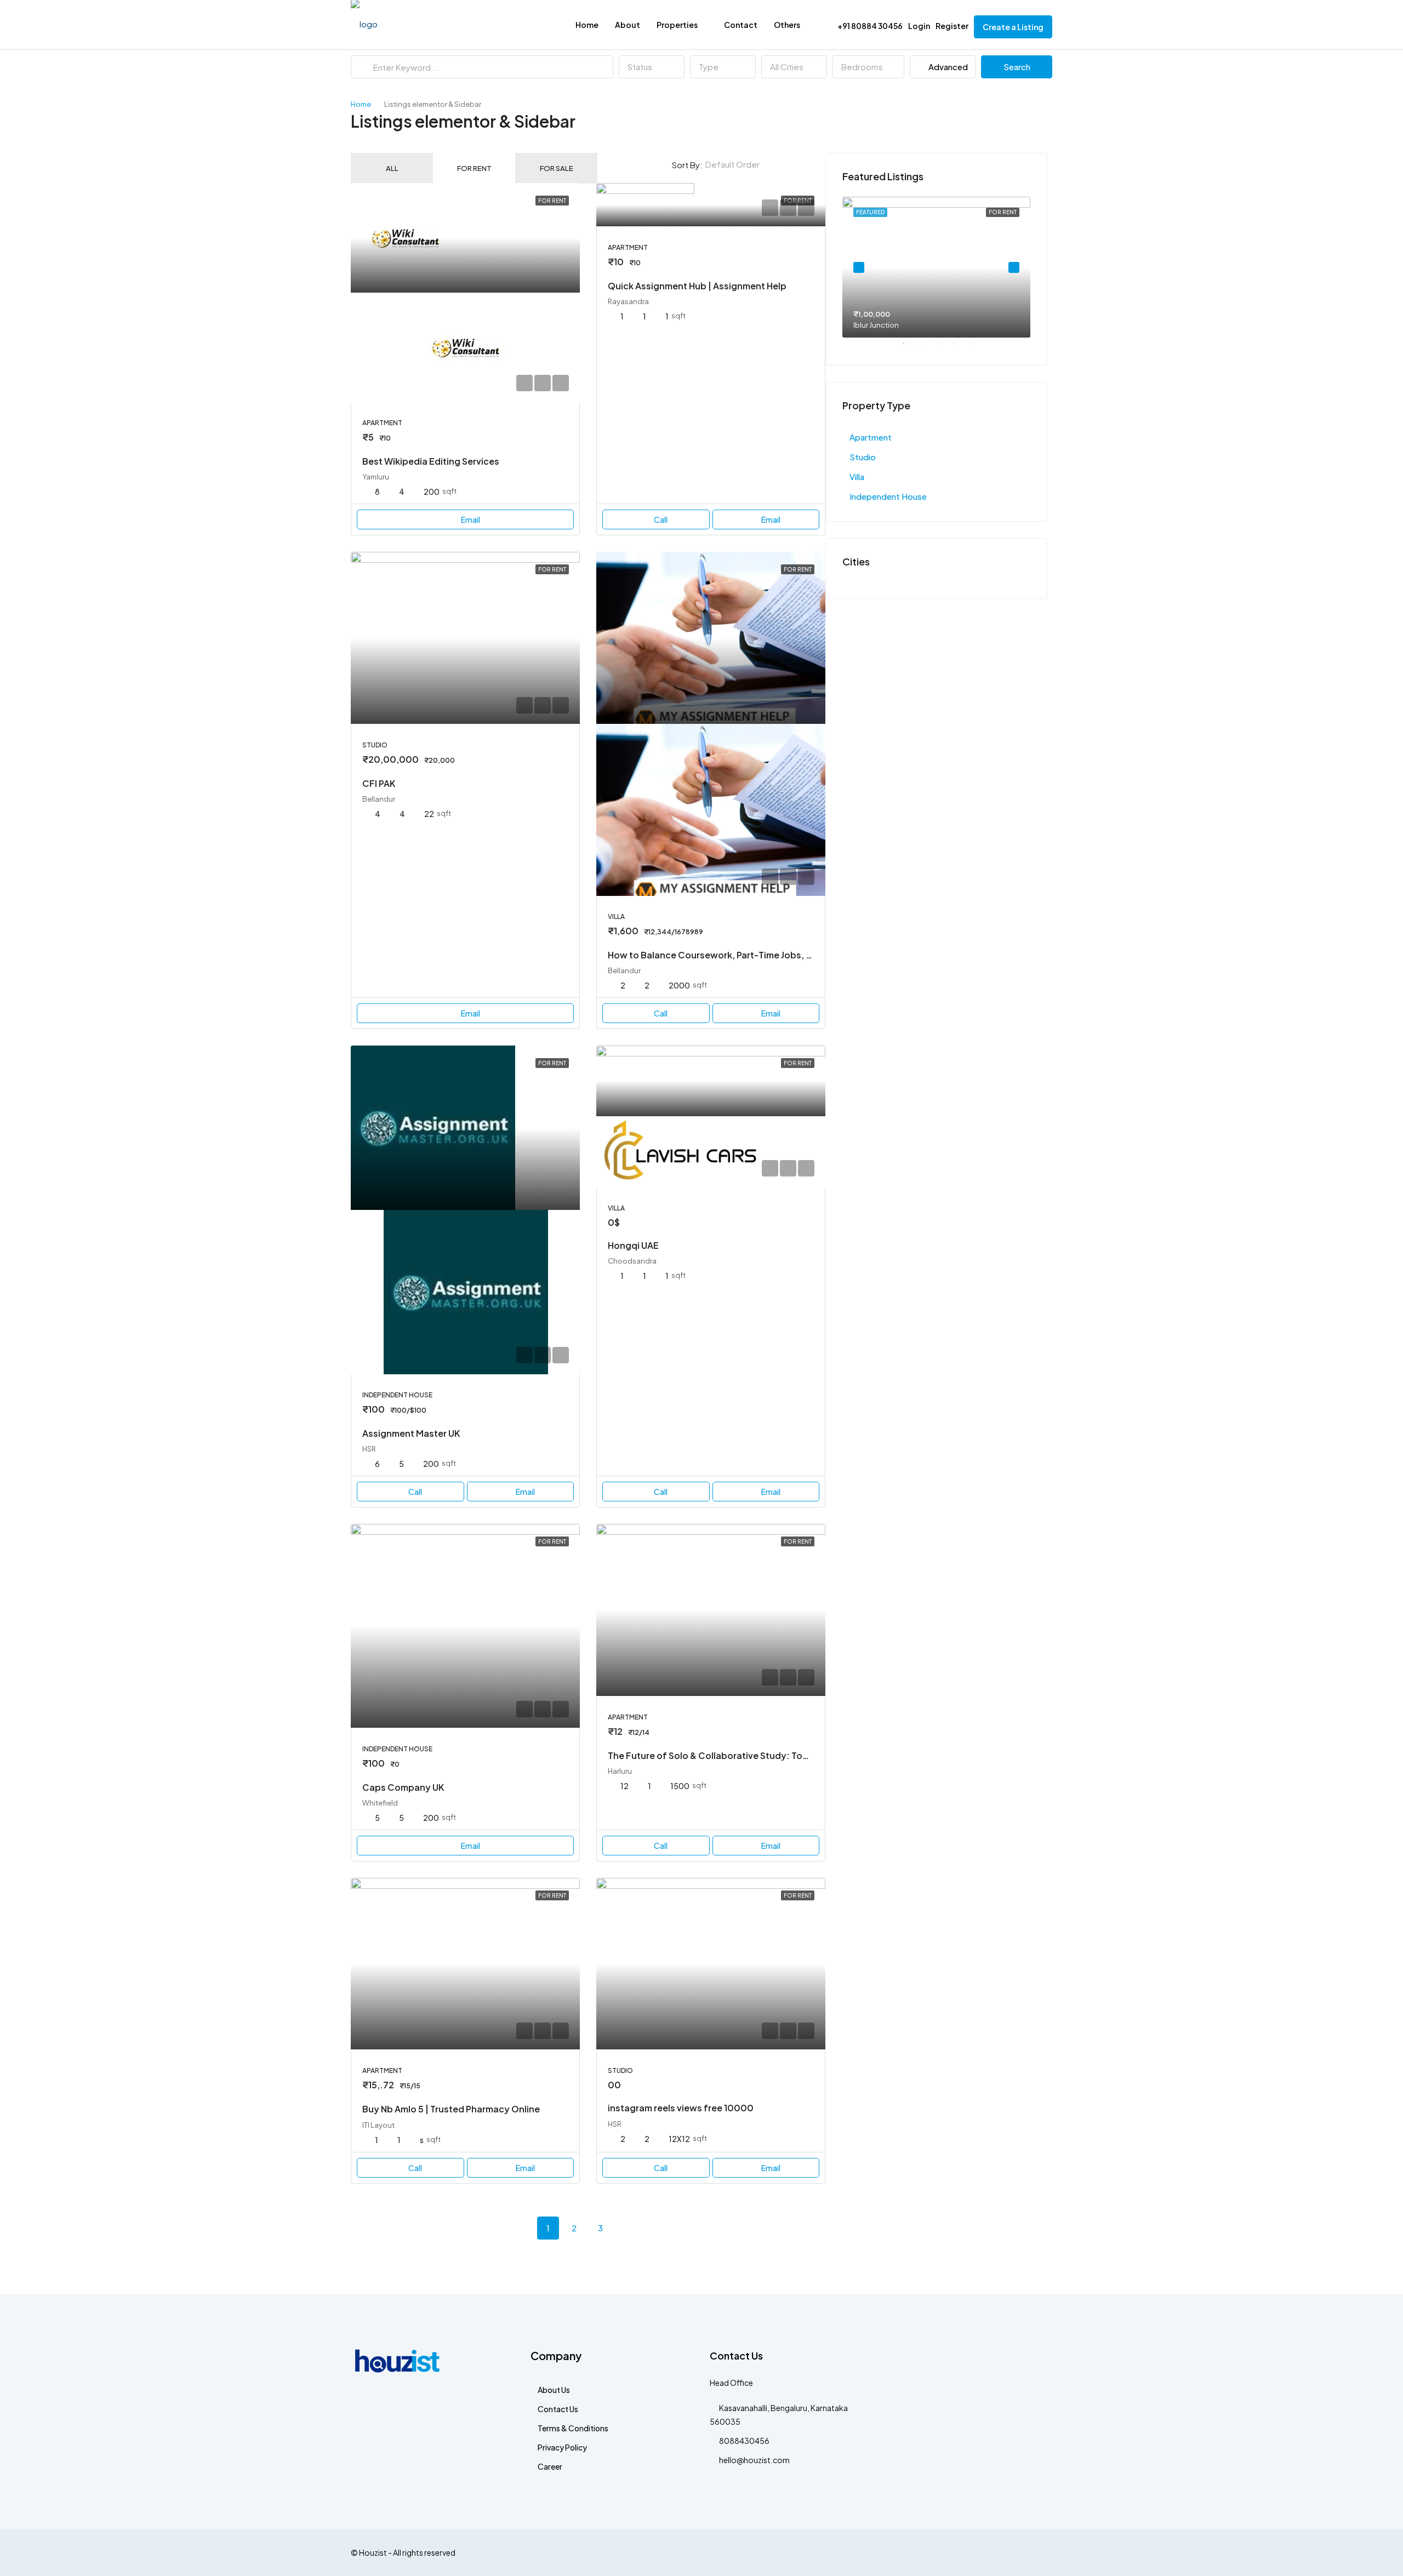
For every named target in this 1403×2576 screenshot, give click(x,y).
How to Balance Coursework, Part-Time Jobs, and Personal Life (745, 955)
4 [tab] (959, 348)
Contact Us (558, 2409)
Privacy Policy (562, 2447)
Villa (857, 476)
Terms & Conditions (573, 2428)
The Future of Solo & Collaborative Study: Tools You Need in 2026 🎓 (756, 1755)
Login (919, 26)
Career (550, 2466)
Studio (863, 457)
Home (587, 25)
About (628, 25)
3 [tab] (942, 348)
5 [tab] (975, 348)
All (392, 168)
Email (470, 519)
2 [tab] (926, 348)
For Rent (474, 168)
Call (661, 519)
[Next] (627, 2227)
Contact (741, 25)
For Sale (557, 168)
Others (787, 25)
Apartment (871, 437)
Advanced (947, 67)
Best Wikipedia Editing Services (431, 461)
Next (1014, 267)
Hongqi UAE (633, 1245)
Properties (677, 25)
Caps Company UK (403, 1787)
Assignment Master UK (411, 1433)
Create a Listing (1013, 27)
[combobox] (652, 67)
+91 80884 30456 (869, 26)
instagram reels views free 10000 (681, 2108)
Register (952, 26)
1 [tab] (909, 348)
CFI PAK (379, 783)
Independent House (888, 496)
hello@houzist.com (754, 2460)
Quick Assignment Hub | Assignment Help (697, 286)
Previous (859, 267)
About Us (554, 2390)
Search (1017, 67)
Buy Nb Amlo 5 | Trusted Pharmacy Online (451, 2109)
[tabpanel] (936, 267)
